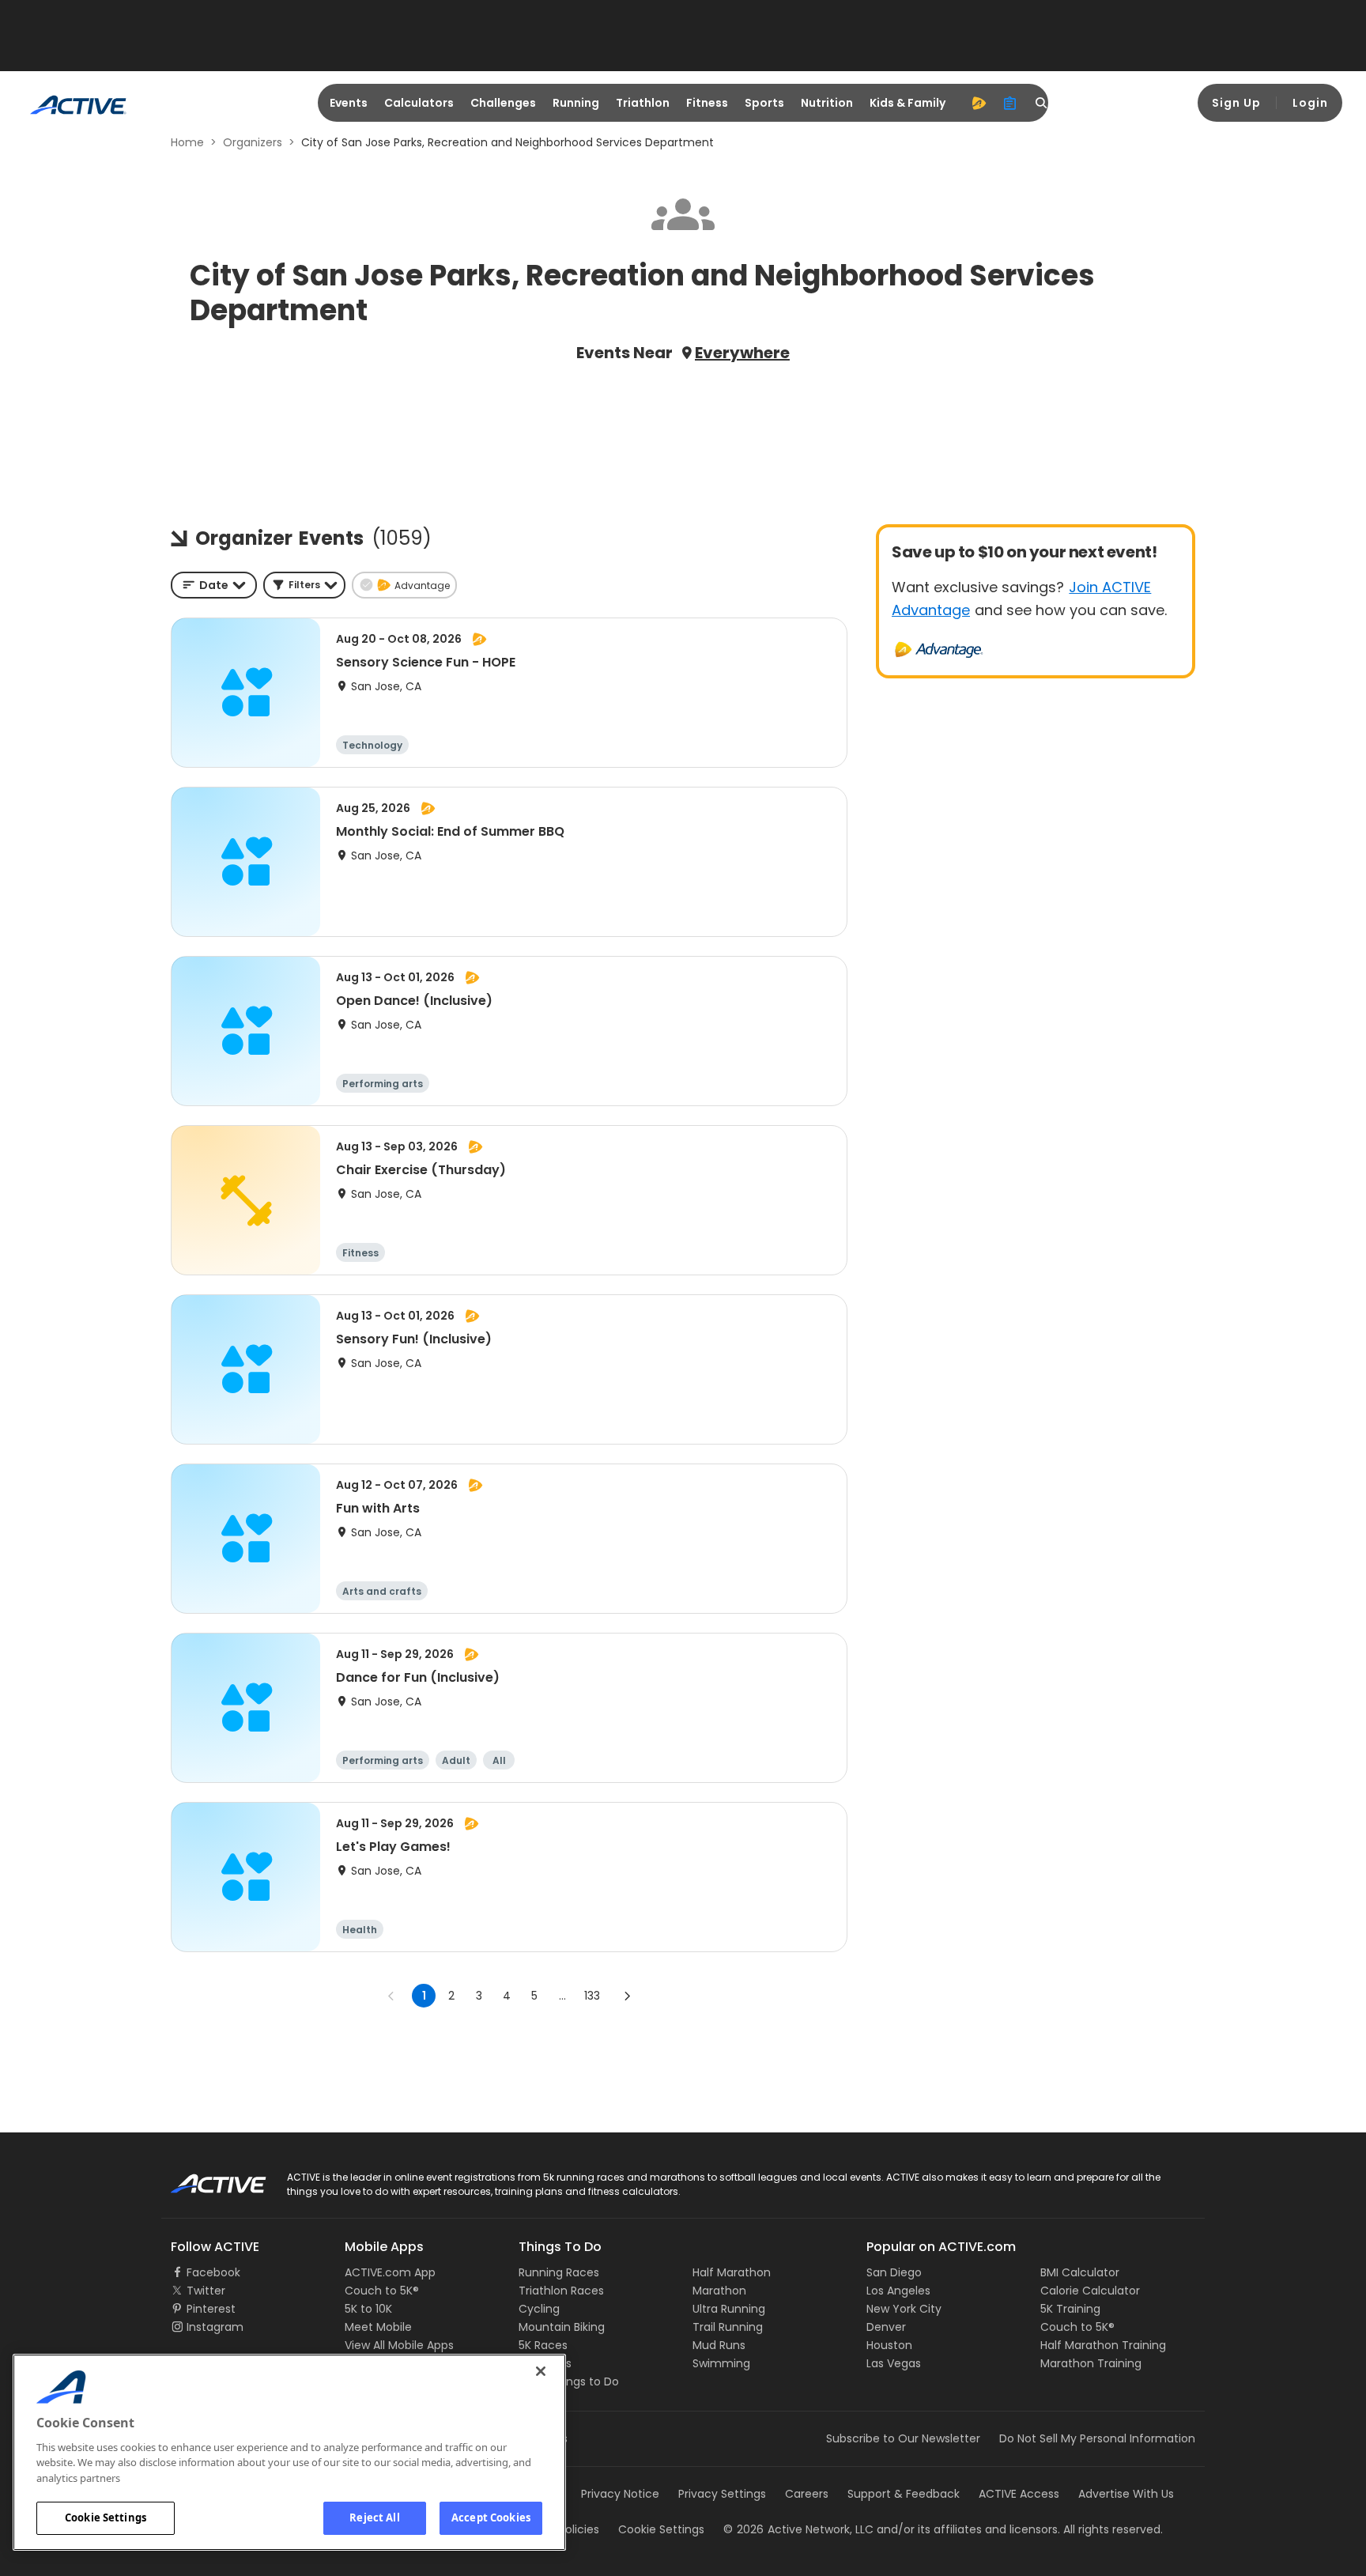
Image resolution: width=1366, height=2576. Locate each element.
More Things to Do (569, 2381)
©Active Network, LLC (798, 2529)
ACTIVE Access (1019, 2494)
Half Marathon (732, 2272)
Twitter (206, 2291)
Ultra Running (729, 2309)
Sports (764, 103)
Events (349, 103)
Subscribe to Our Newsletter (903, 2438)
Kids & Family (908, 103)
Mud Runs (719, 2345)
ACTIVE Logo (204, 2178)
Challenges (503, 103)
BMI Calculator (1080, 2272)
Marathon (719, 2291)
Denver (886, 2327)
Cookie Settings (106, 2517)
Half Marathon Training (1103, 2345)
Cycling (539, 2309)
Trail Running (728, 2327)
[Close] (541, 2371)
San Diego (894, 2272)
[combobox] (214, 585)
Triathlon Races (561, 2291)
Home (187, 142)
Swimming (721, 2363)
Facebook (213, 2272)
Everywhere (742, 353)
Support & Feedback (904, 2494)
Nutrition (827, 103)
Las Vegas (894, 2363)
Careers (807, 2494)
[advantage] (979, 103)
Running (576, 103)
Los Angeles (898, 2291)
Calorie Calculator (1090, 2291)
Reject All (374, 2517)
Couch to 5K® (382, 2291)
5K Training (1070, 2309)
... (562, 1996)
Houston (889, 2345)
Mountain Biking (562, 2327)
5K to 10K (368, 2309)
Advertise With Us (1126, 2494)
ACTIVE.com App (390, 2272)
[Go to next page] (627, 1996)
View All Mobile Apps (399, 2345)
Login (1310, 103)
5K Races (543, 2345)
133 (592, 1996)
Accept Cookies (491, 2517)
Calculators (419, 103)
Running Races (559, 2272)
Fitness (707, 103)
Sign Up (1236, 103)
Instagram (215, 2327)
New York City (904, 2309)
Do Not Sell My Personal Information (1097, 2438)
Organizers (253, 142)
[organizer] (1010, 103)
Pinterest (211, 2309)
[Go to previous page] (391, 1996)
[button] (304, 585)
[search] (1042, 103)
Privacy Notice (620, 2494)
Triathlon (643, 103)
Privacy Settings (722, 2494)
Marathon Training (1091, 2363)
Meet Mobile (378, 2327)
